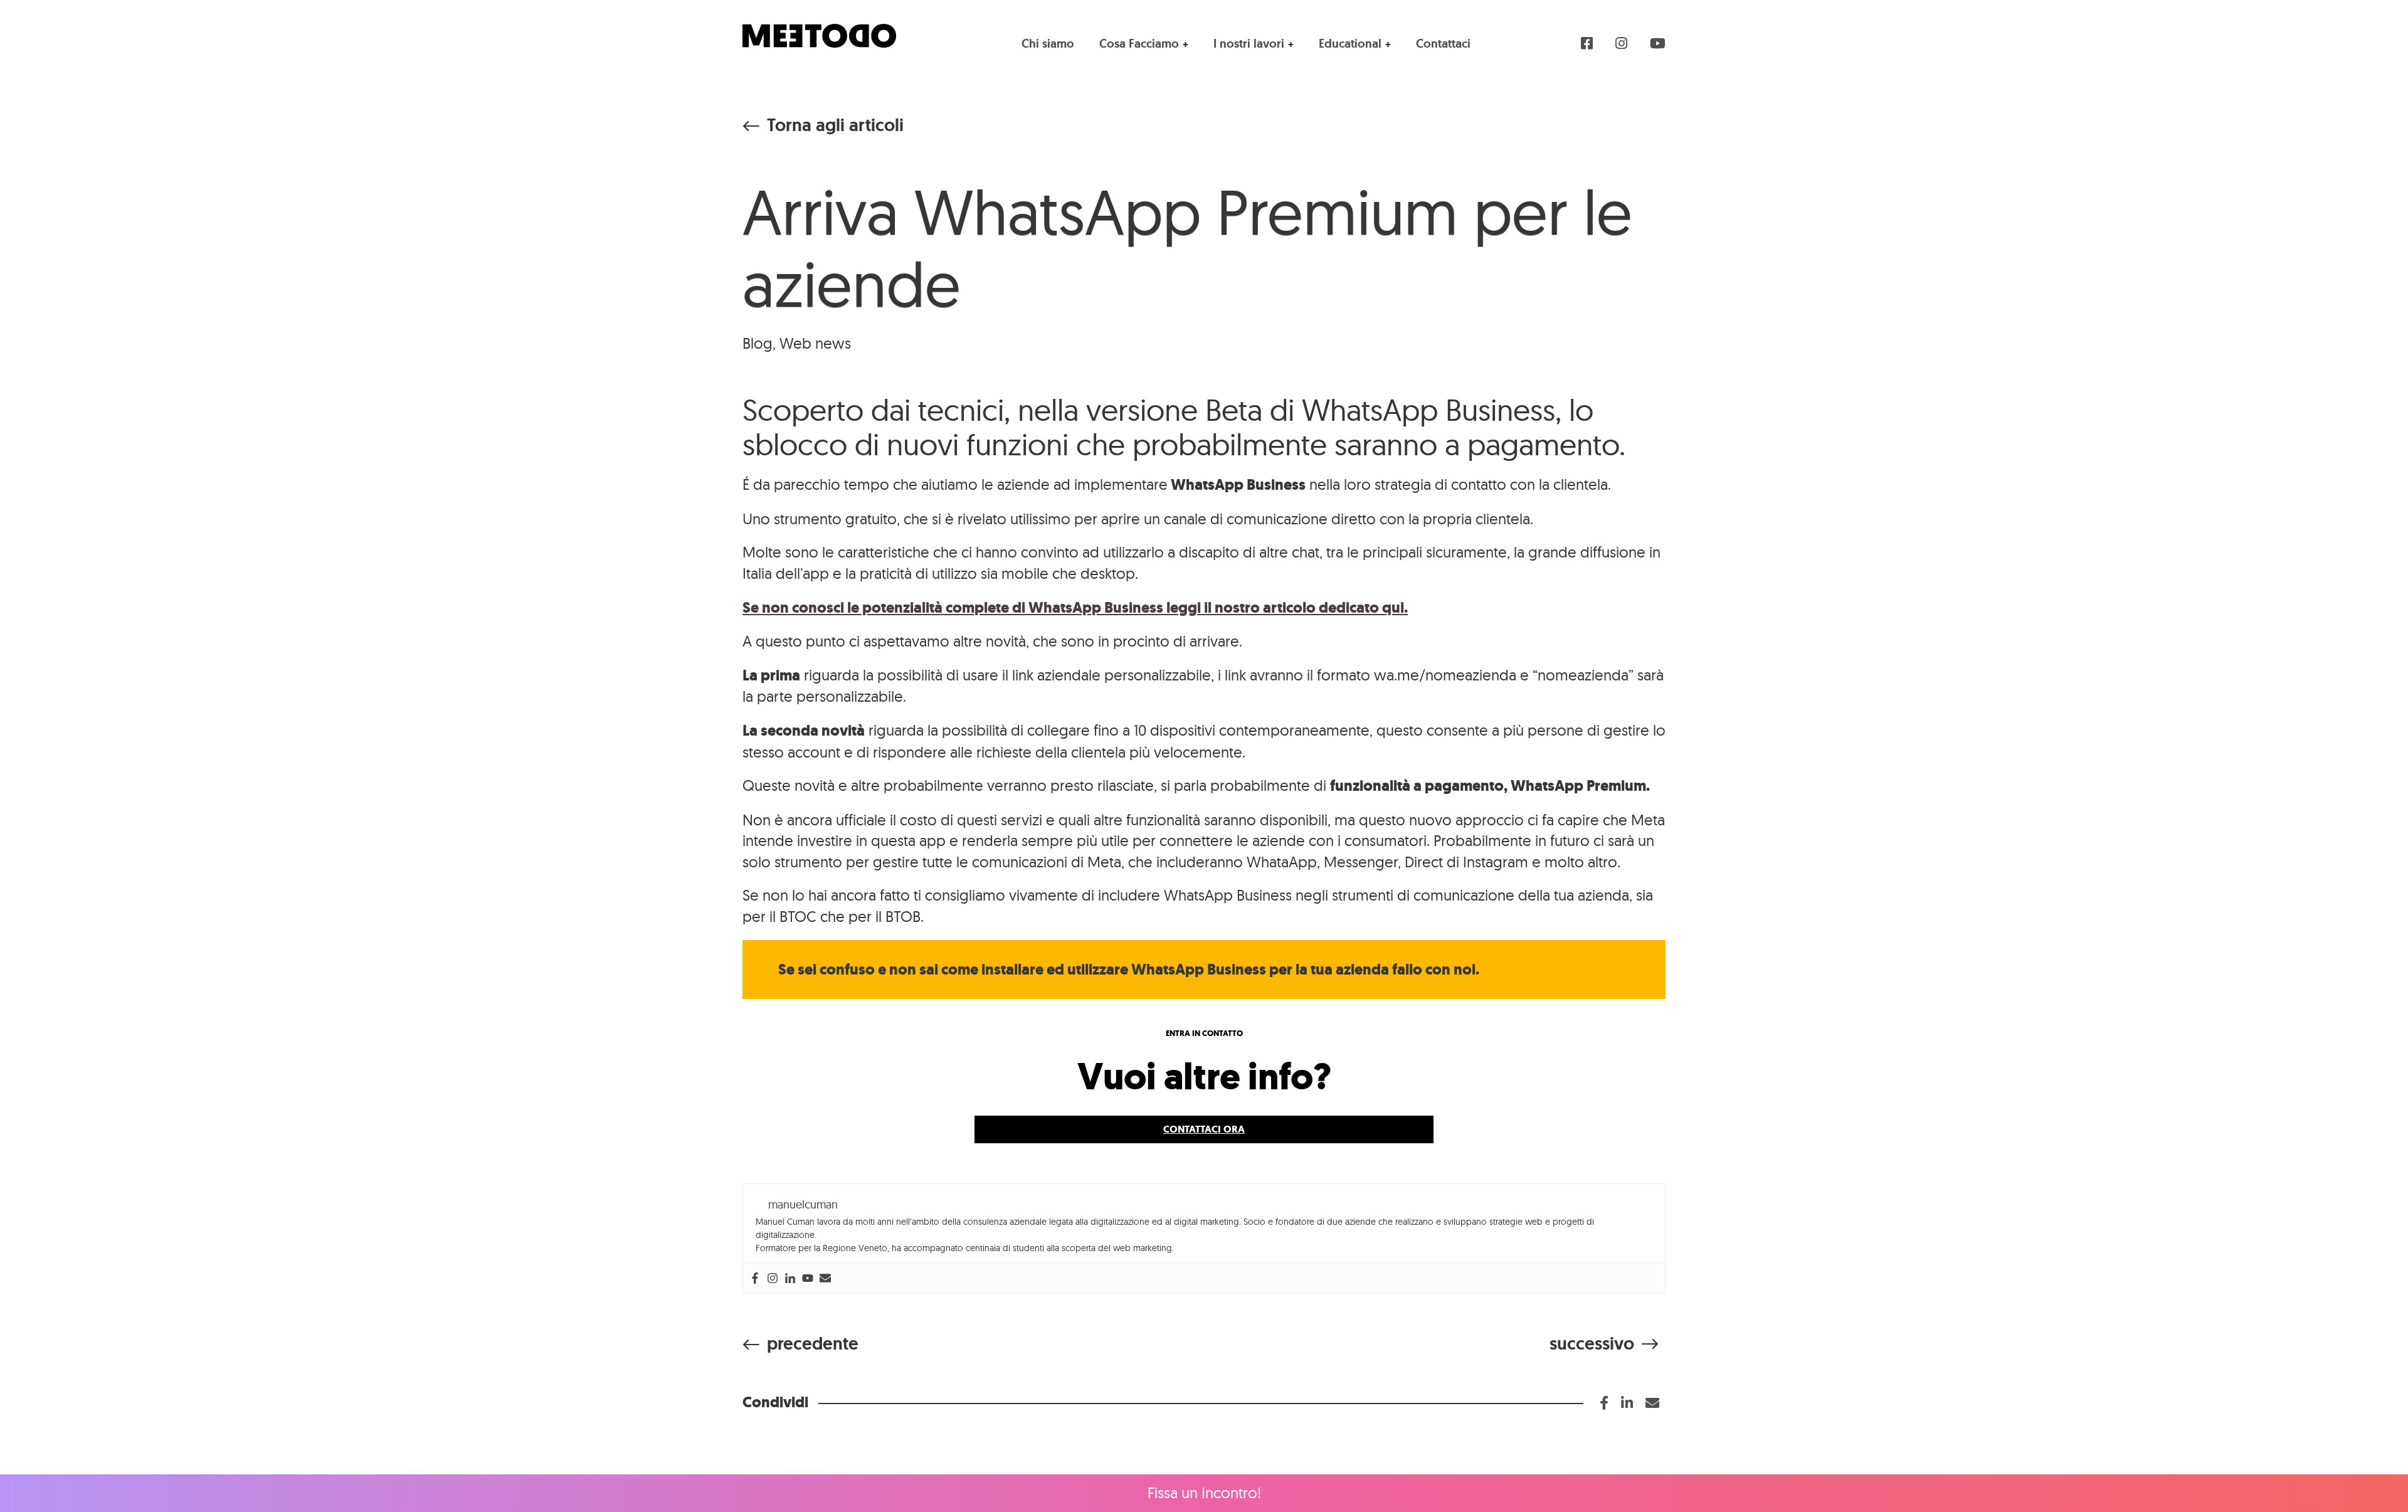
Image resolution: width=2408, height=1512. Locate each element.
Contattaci (1443, 44)
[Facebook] (755, 1278)
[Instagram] (773, 1278)
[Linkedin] (790, 1278)
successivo (1592, 1344)
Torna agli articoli (835, 125)
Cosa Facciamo (1139, 44)
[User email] (825, 1278)
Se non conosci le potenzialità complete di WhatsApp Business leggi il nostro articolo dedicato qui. (1075, 608)
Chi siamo (1048, 44)
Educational (1350, 44)
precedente (813, 1344)
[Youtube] (808, 1278)
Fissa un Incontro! (1204, 1493)
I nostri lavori (1249, 44)
